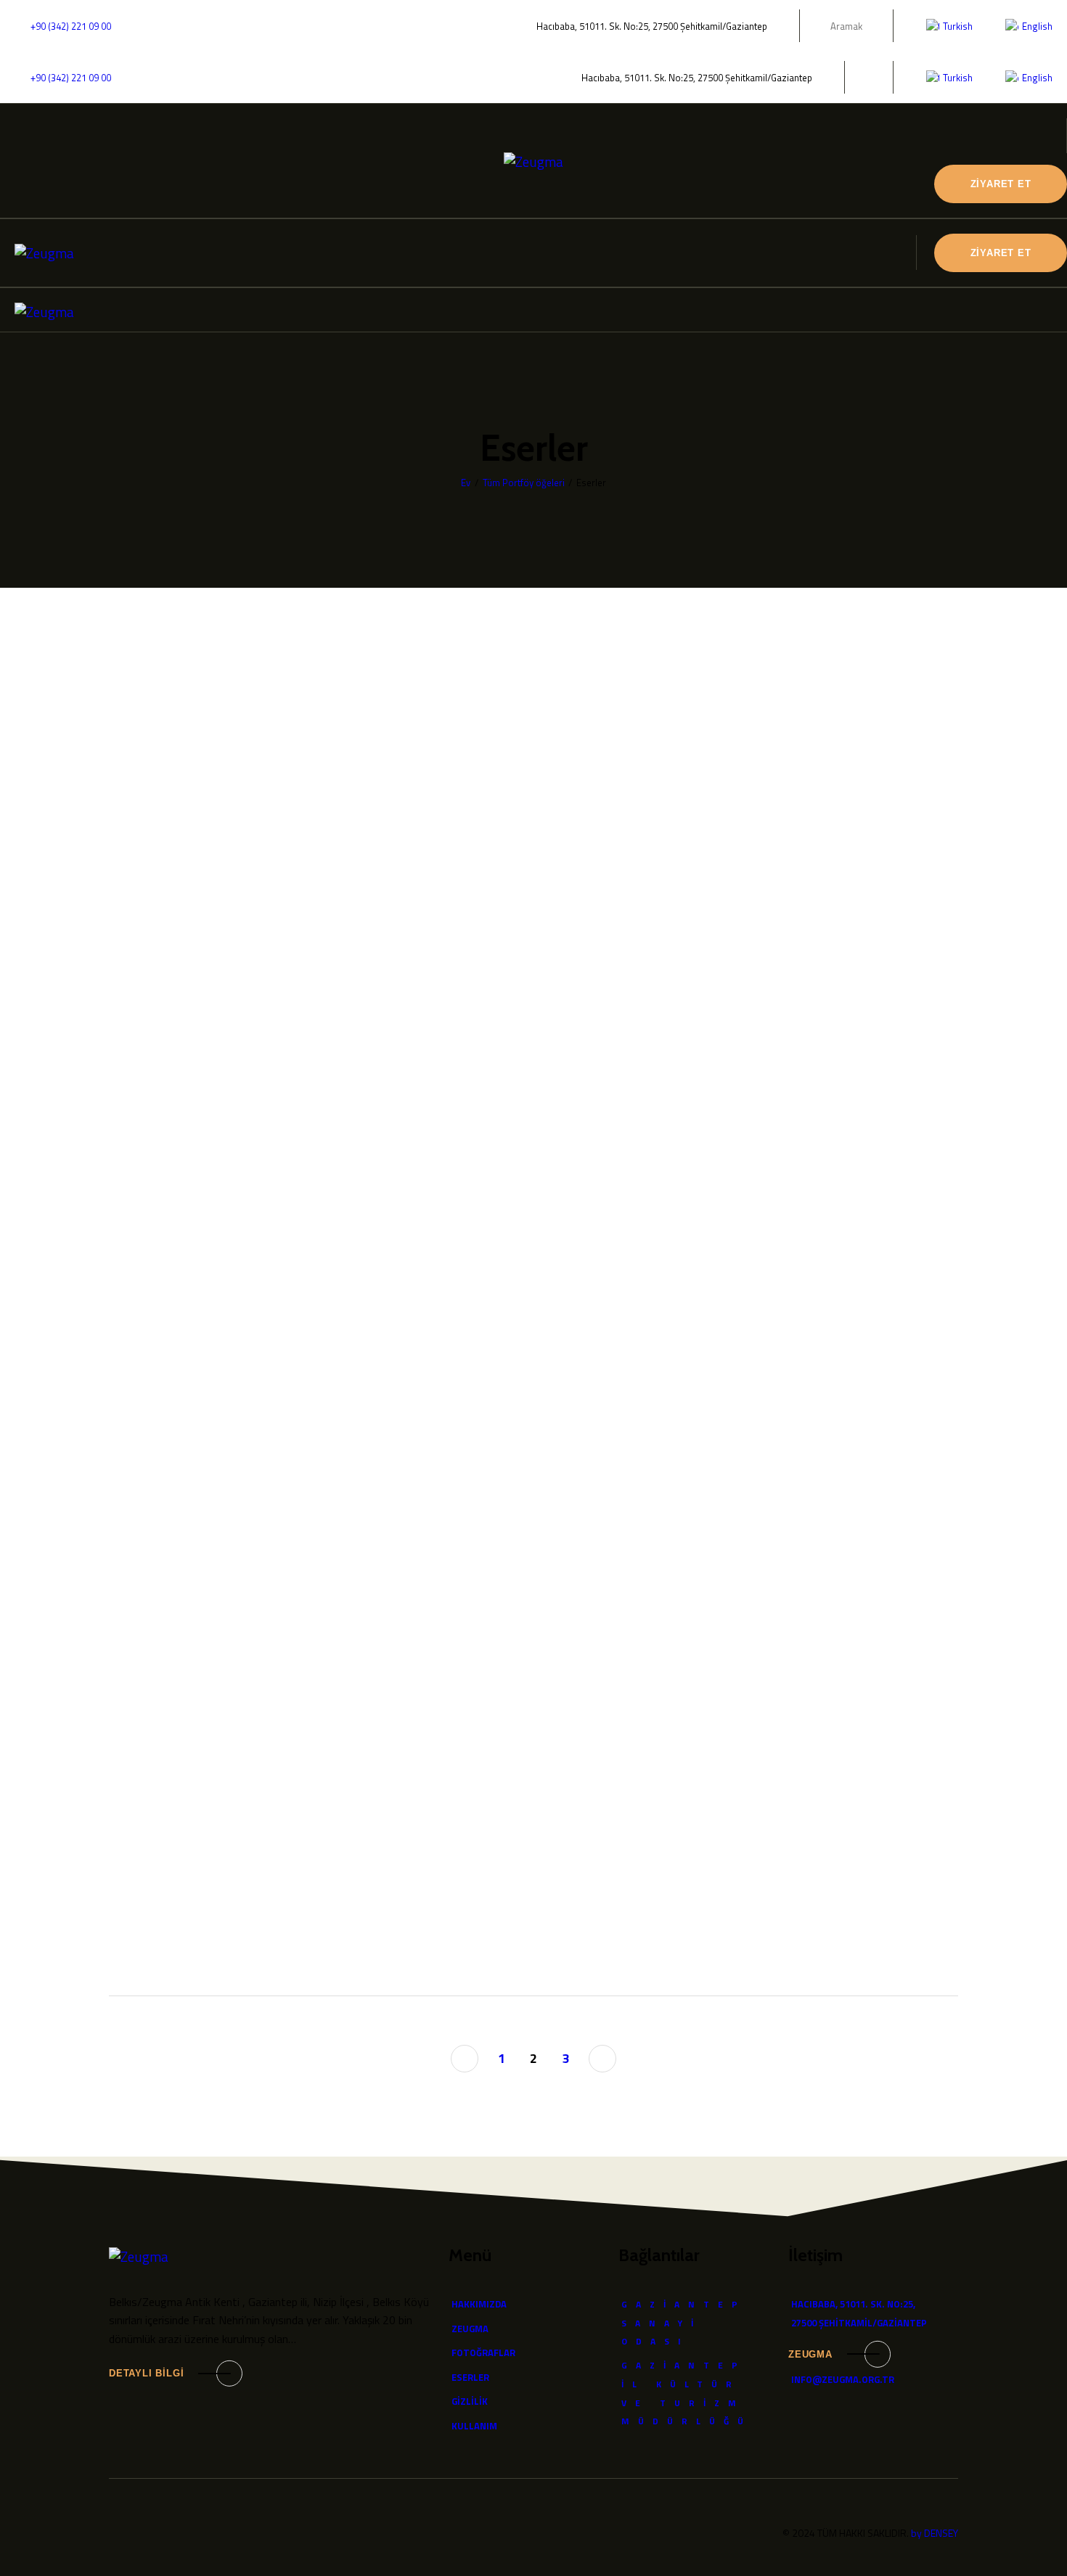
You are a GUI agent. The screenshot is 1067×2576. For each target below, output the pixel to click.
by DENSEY (935, 2533)
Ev (466, 483)
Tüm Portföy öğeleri (524, 483)
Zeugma (810, 2354)
